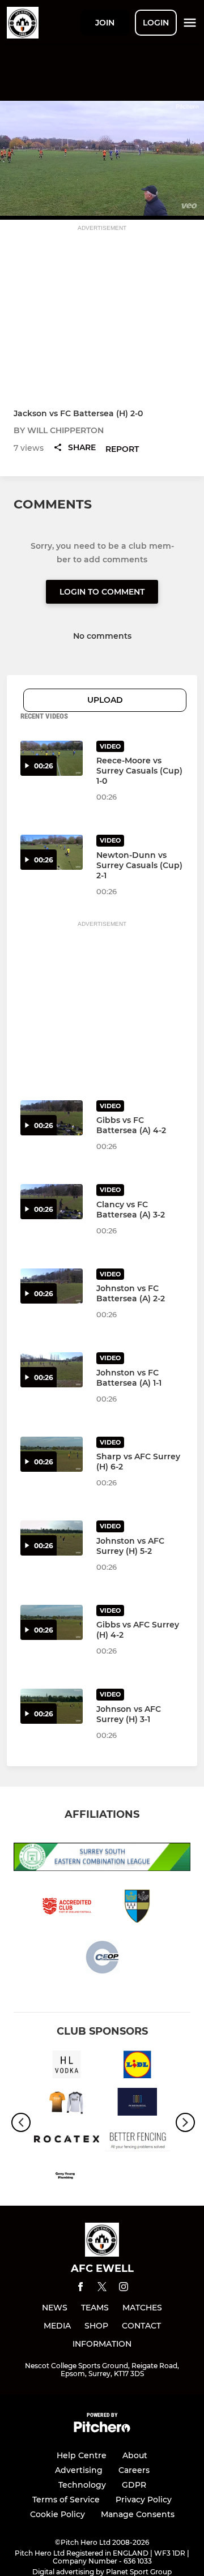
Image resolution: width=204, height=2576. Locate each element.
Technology (82, 2485)
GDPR (134, 2485)
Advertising (79, 2470)
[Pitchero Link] (102, 2430)
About (135, 2455)
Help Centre (82, 2455)
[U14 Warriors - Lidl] (137, 2066)
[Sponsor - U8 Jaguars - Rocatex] (67, 2141)
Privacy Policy (144, 2500)
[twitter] (102, 2288)
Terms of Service (66, 2500)
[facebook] (80, 2289)
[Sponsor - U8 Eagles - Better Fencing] (137, 2141)
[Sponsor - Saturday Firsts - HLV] (67, 2066)
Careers (134, 2470)
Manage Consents (138, 2514)
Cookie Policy (58, 2514)
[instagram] (124, 2289)
